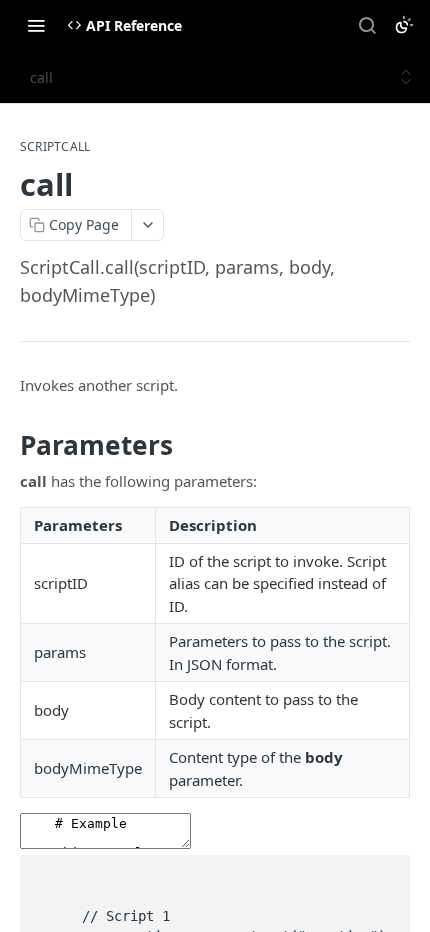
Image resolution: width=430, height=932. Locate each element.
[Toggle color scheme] (404, 25)
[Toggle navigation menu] (36, 25)
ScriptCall (55, 147)
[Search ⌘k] (367, 25)
